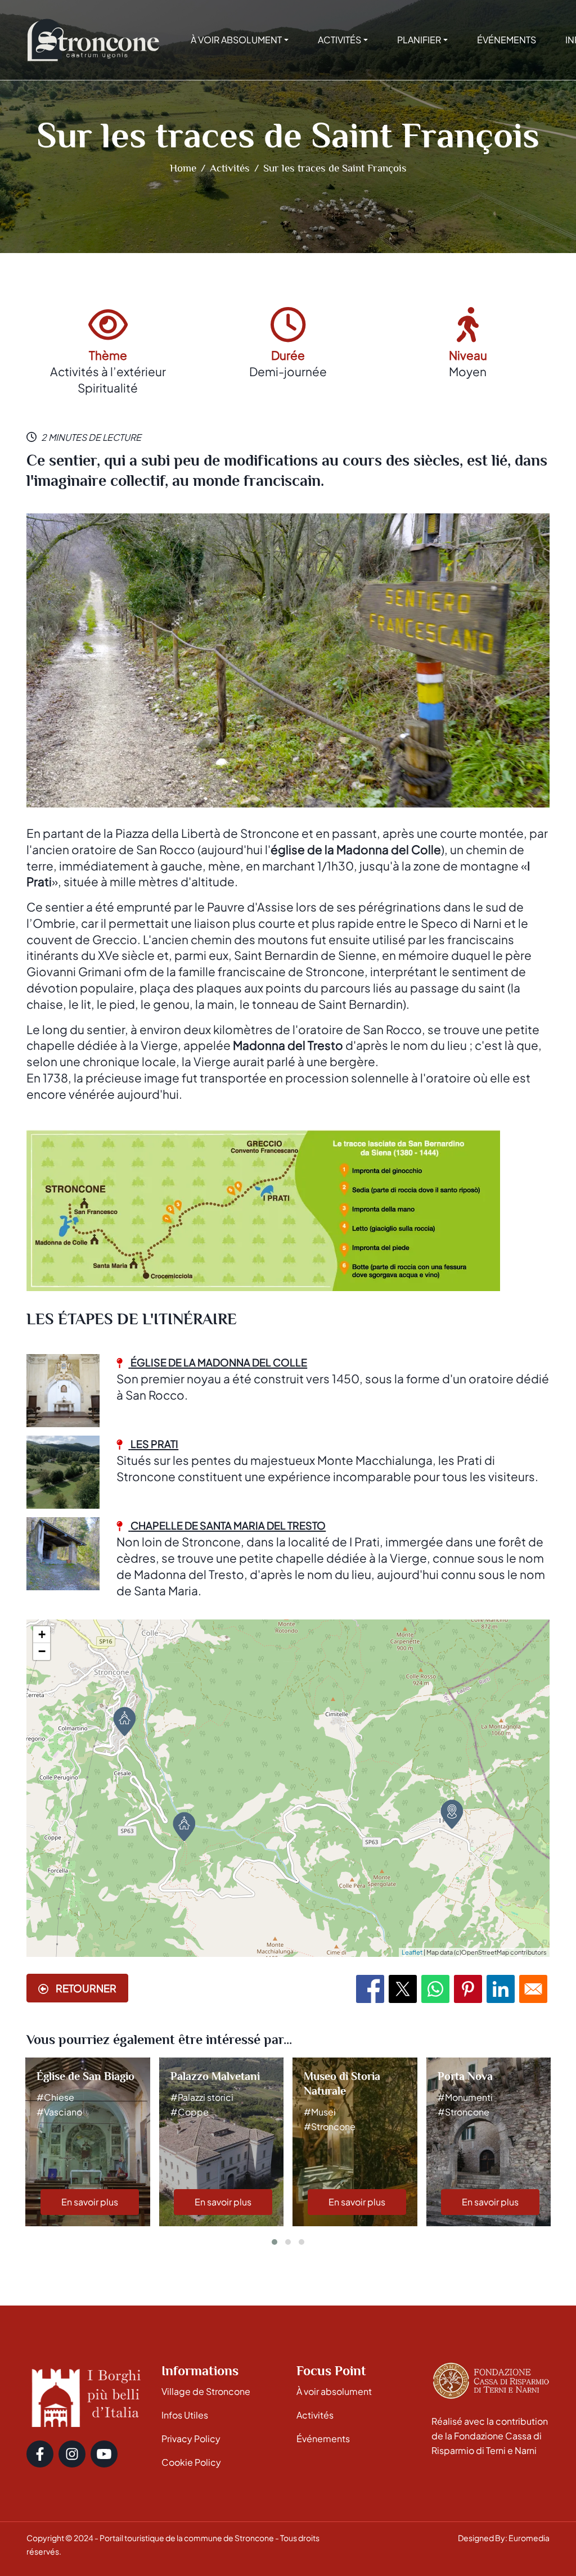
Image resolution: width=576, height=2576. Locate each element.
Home (183, 168)
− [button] (42, 1651)
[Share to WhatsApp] (435, 1989)
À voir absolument (334, 2391)
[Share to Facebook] (370, 1989)
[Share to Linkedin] (501, 1989)
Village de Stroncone (206, 2391)
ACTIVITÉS (339, 40)
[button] (274, 2242)
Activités (230, 168)
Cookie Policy (191, 2462)
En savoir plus (90, 2202)
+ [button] (42, 1634)
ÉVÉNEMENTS (507, 40)
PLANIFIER (419, 40)
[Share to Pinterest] (468, 1989)
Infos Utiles (185, 2415)
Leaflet (412, 1952)
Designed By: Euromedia (504, 2538)
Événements (323, 2439)
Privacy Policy (191, 2439)
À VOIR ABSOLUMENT (236, 40)
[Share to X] (403, 1989)
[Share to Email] (533, 1989)
